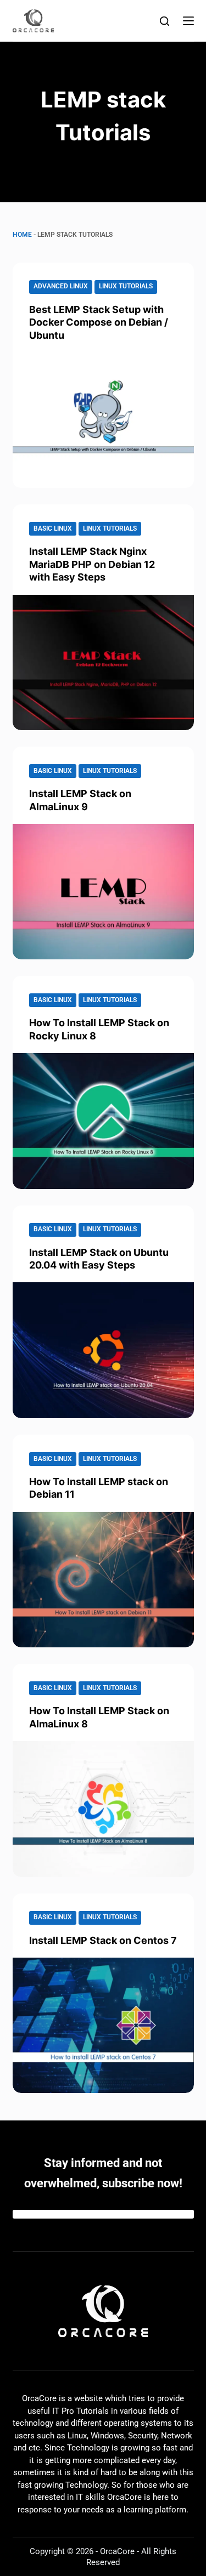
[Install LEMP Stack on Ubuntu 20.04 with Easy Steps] (103, 1350)
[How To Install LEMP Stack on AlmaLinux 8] (103, 1809)
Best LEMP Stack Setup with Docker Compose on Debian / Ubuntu (99, 322)
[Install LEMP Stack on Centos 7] (103, 2026)
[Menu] (188, 21)
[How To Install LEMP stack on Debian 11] (103, 1580)
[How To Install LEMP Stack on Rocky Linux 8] (103, 1121)
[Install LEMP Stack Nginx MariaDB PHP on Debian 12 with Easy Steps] (103, 663)
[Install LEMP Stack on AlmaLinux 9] (103, 892)
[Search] (165, 21)
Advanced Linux (61, 286)
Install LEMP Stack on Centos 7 (103, 1940)
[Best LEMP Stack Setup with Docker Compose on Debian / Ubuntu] (103, 420)
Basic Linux (53, 528)
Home (22, 235)
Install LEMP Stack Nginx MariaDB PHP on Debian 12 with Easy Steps (92, 564)
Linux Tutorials (126, 286)
